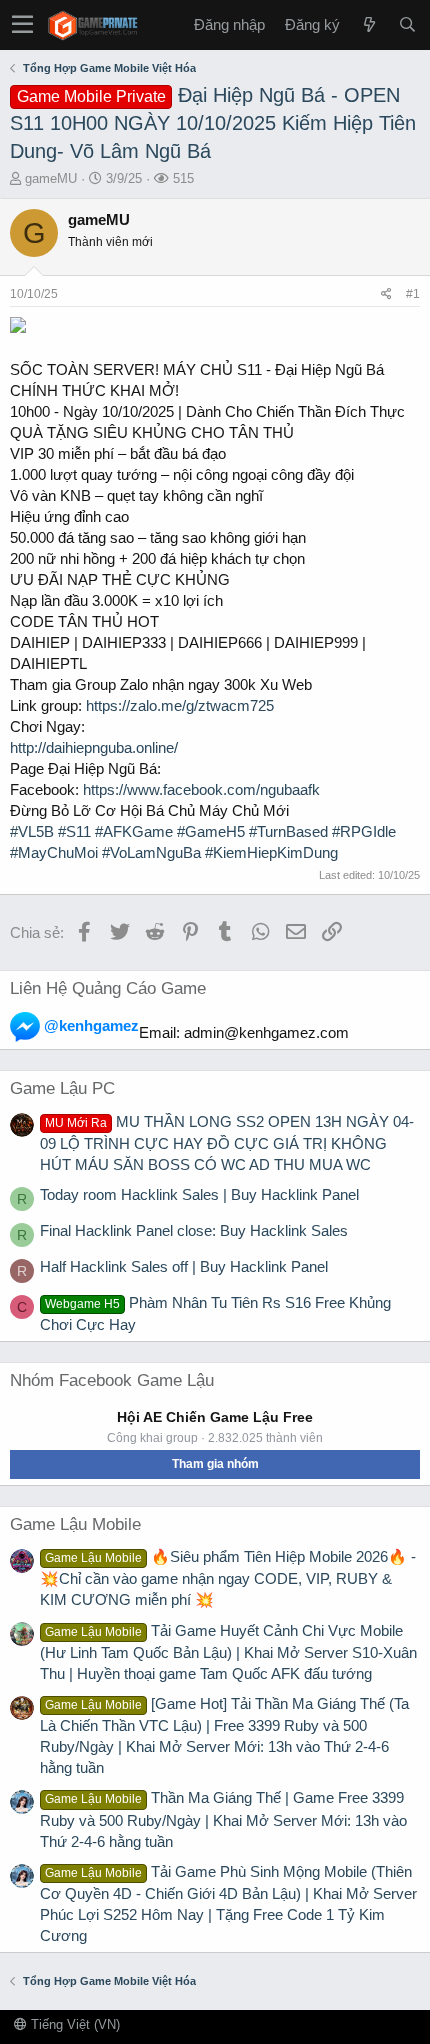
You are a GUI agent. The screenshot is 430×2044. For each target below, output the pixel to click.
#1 (413, 294)
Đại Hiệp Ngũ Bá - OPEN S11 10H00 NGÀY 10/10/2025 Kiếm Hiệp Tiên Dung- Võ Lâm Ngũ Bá (213, 123)
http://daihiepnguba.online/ (94, 747)
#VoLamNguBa (151, 852)
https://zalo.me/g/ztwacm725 (180, 705)
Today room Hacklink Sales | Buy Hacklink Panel (199, 1194)
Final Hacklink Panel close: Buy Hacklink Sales (194, 1230)
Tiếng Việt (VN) (73, 2024)
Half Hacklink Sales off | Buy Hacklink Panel (184, 1266)
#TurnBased (288, 831)
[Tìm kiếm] (407, 24)
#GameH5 (211, 831)
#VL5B (32, 831)
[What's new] (369, 24)
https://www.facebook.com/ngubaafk (201, 789)
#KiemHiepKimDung (271, 852)
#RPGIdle (364, 831)
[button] (22, 25)
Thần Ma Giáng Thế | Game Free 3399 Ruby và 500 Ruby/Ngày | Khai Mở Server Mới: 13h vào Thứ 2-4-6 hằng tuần (223, 1819)
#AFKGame (134, 831)
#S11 (74, 831)
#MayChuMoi (54, 852)
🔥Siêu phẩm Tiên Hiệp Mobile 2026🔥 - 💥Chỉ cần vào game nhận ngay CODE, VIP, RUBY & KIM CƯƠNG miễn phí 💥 (228, 1578)
